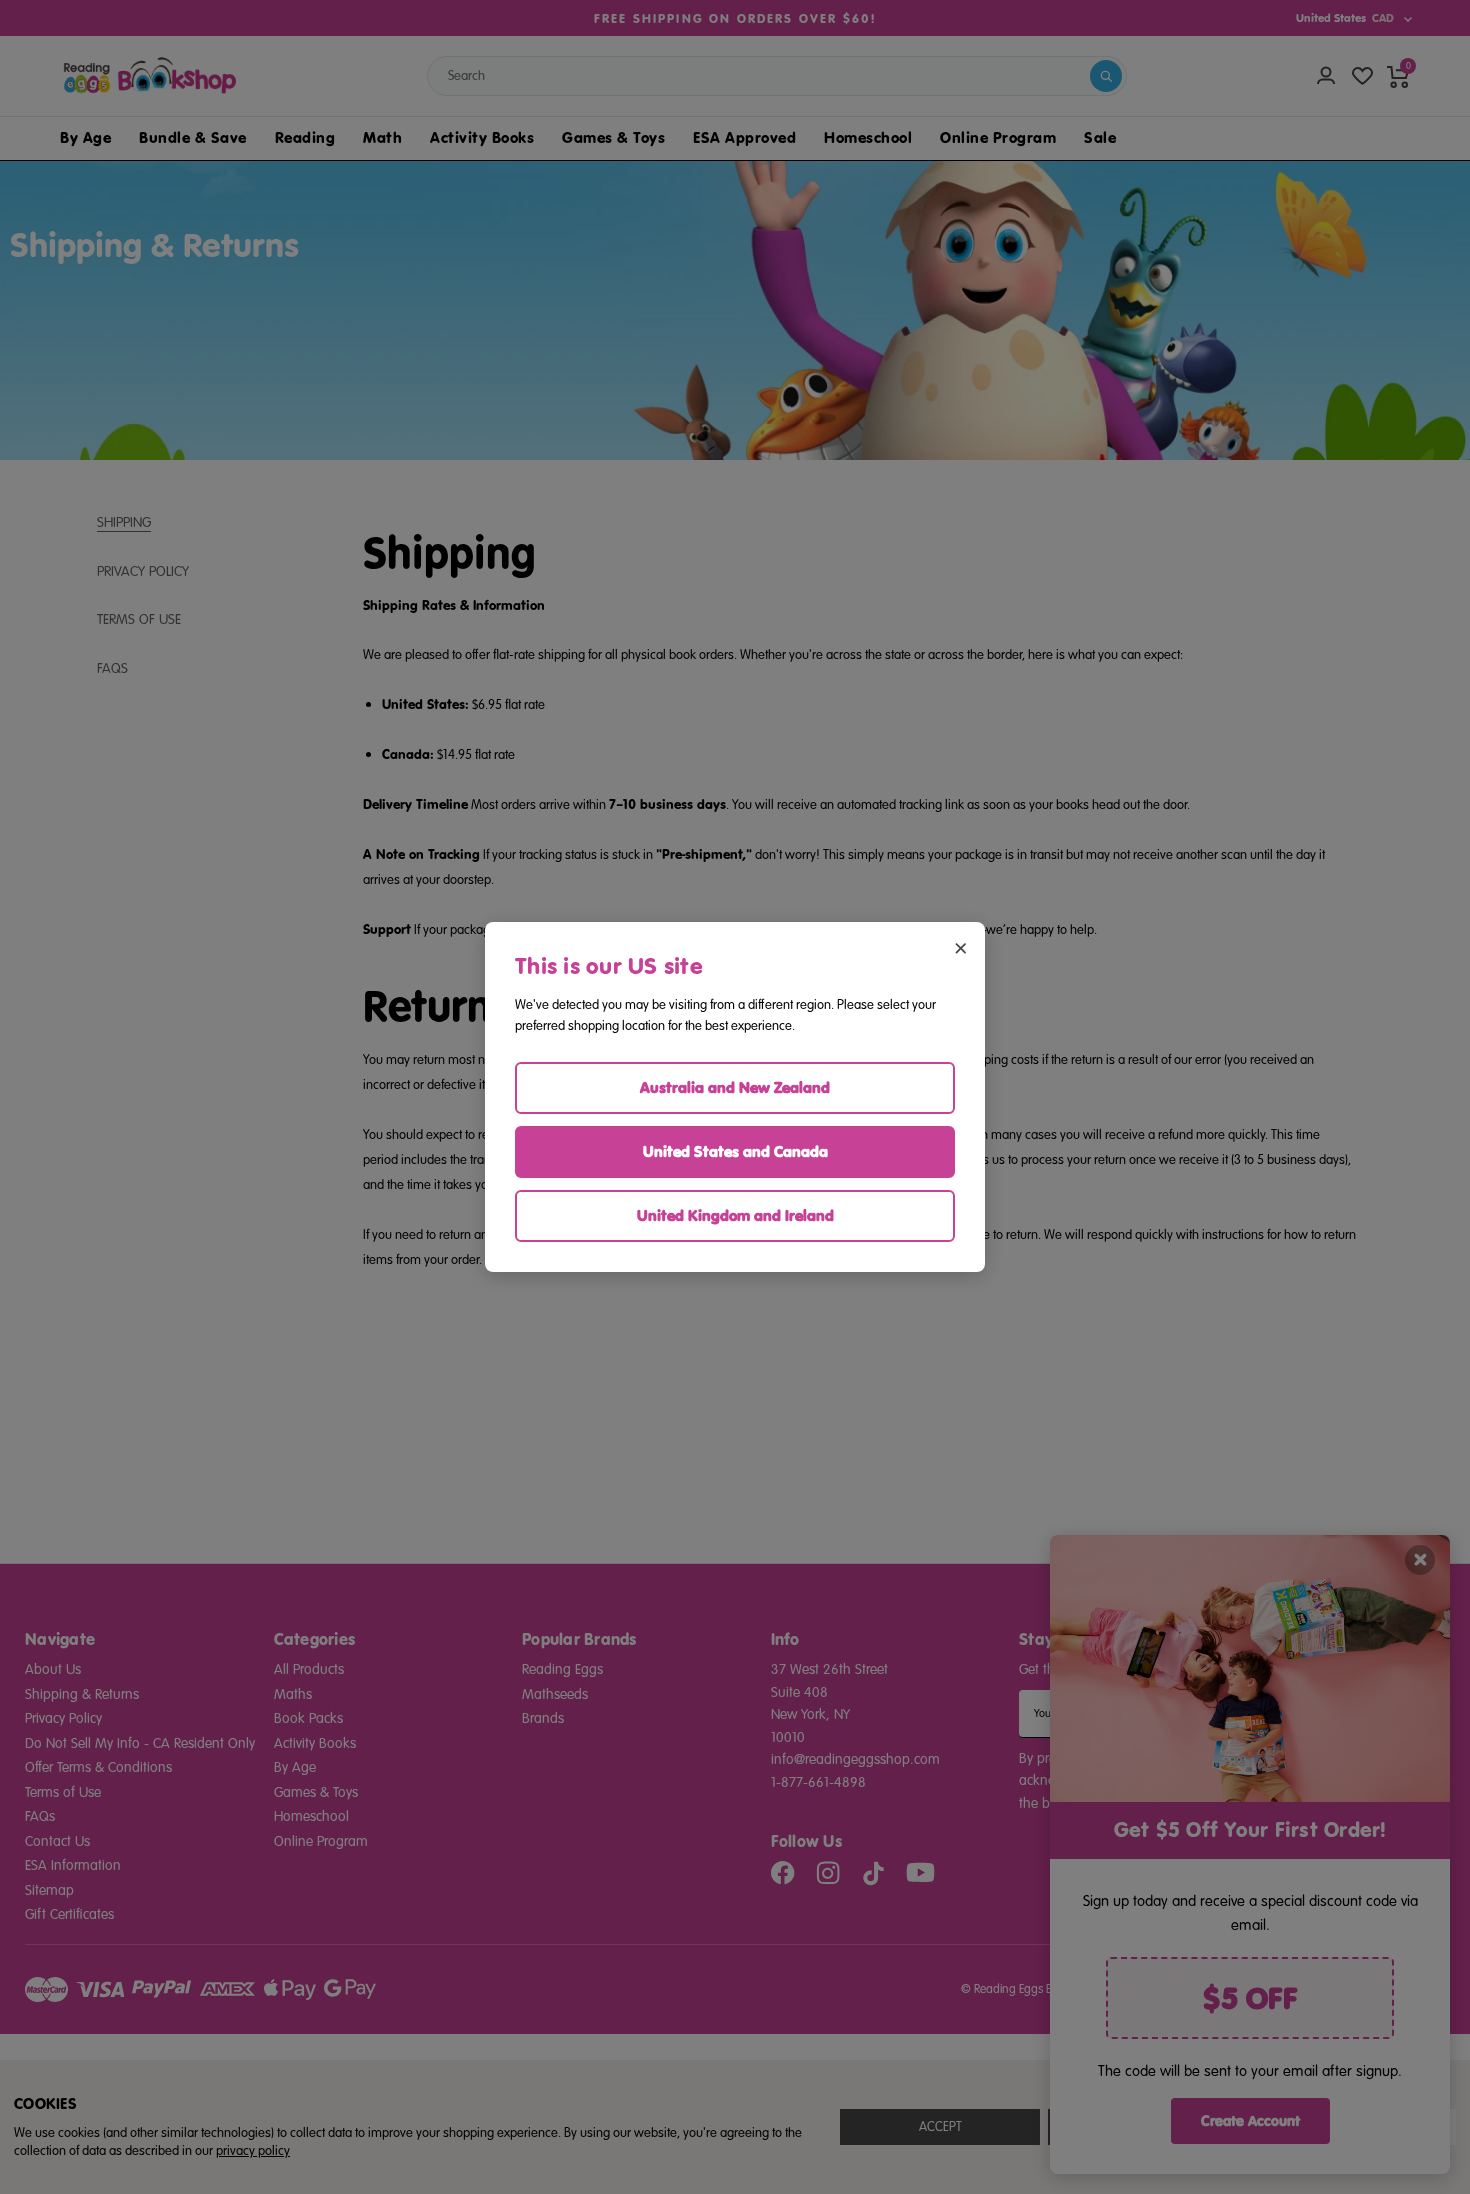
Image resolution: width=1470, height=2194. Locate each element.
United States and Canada (735, 1151)
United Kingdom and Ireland (735, 1215)
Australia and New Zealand (735, 1087)
